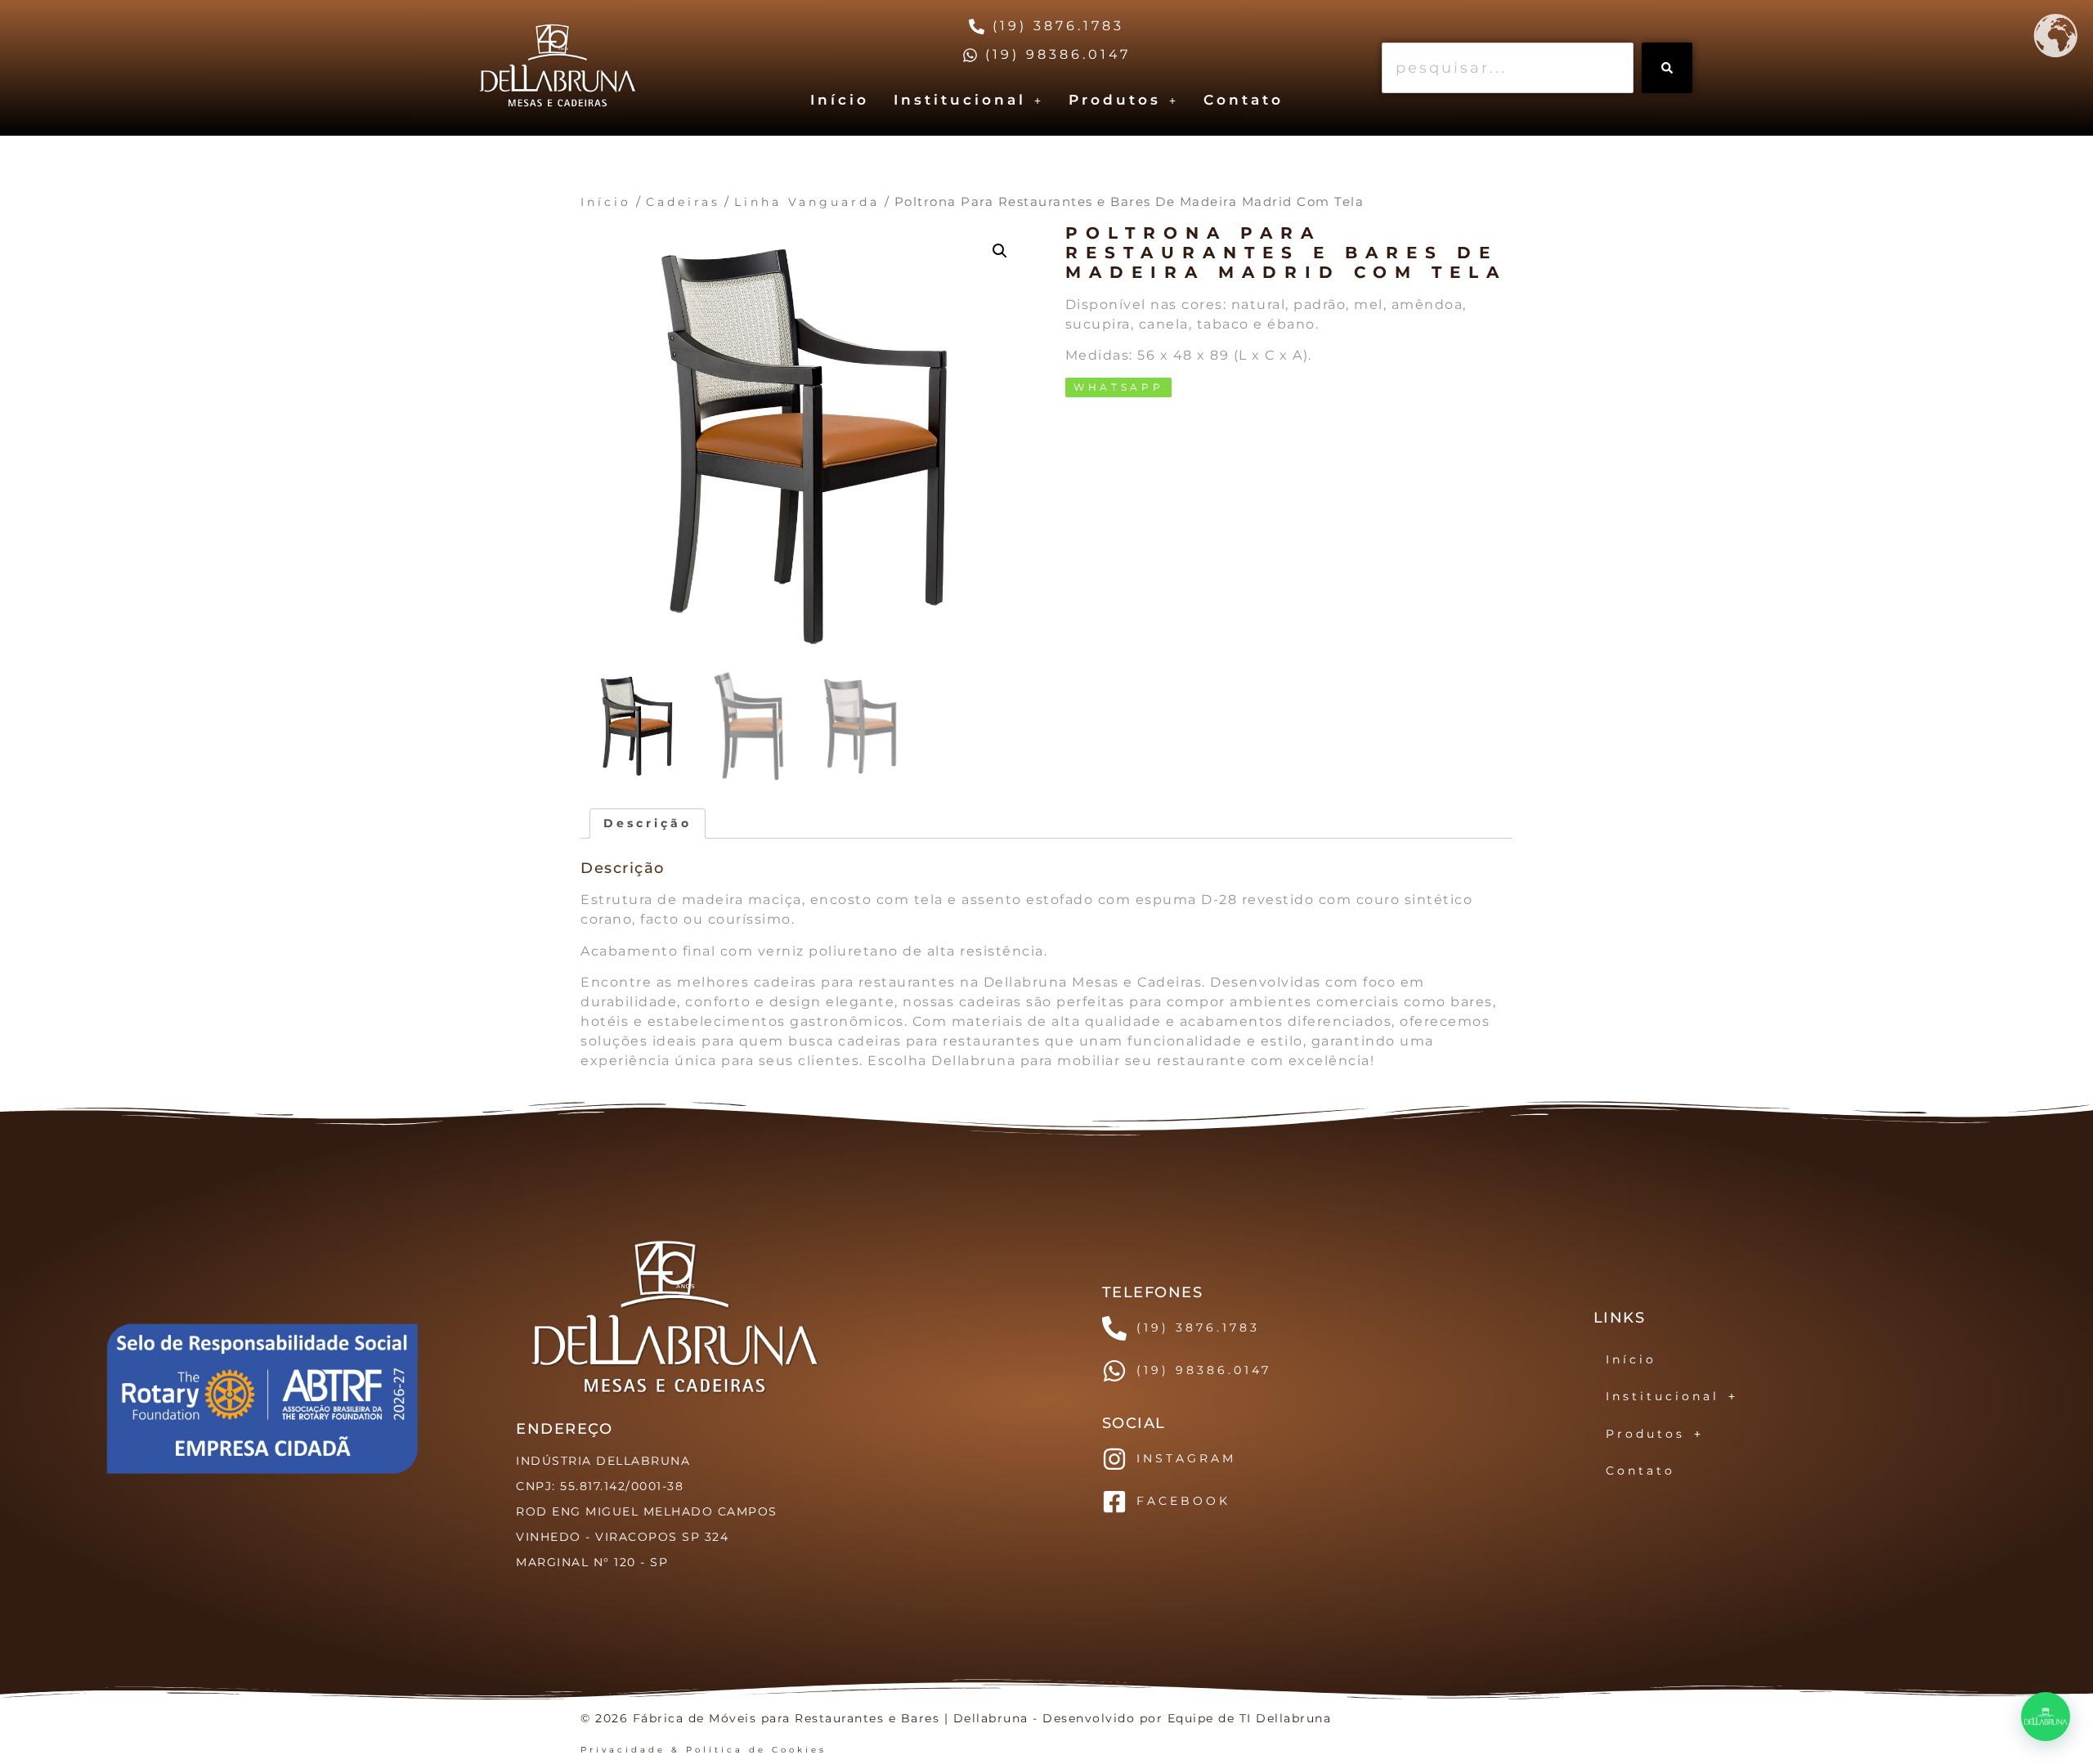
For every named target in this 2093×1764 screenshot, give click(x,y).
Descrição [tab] (648, 823)
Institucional (960, 100)
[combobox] (1508, 68)
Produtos (1115, 100)
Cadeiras (683, 202)
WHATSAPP (1119, 387)
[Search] (1667, 68)
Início (840, 100)
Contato (1244, 100)
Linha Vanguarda (807, 202)
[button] (969, 100)
